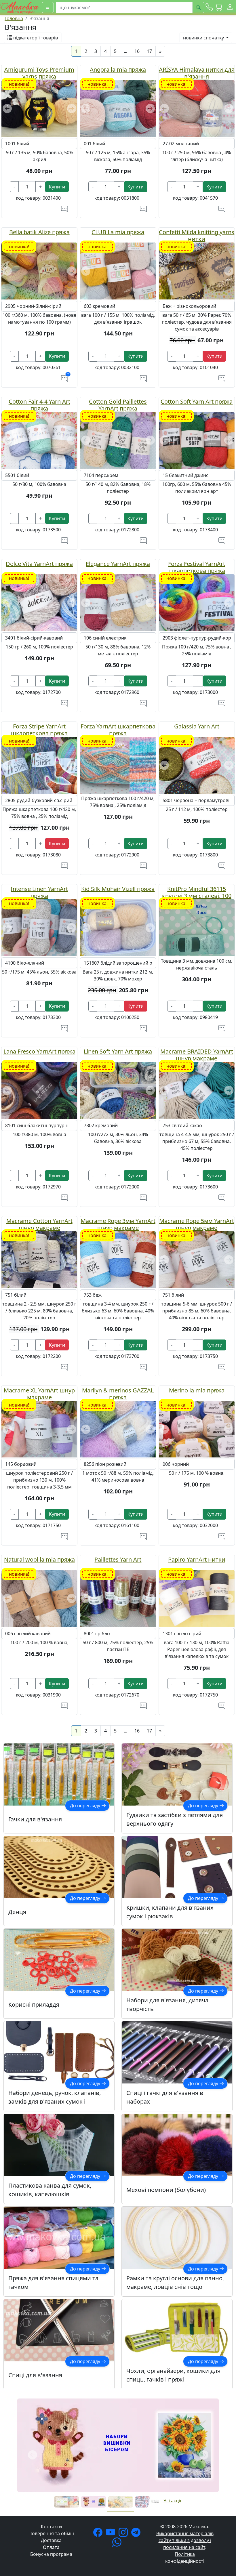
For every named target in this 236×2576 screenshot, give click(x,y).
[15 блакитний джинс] (197, 440)
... (125, 51)
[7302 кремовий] (118, 1090)
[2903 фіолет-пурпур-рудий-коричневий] (197, 602)
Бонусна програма (51, 2554)
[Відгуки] (64, 209)
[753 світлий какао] (197, 1090)
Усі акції (172, 2501)
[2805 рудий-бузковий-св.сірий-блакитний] (39, 765)
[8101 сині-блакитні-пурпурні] (39, 1090)
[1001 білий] (39, 108)
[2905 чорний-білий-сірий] (39, 270)
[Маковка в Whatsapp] (118, 2544)
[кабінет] (230, 7)
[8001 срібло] (118, 1598)
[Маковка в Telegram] (137, 2534)
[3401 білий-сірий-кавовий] (39, 602)
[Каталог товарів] (48, 7)
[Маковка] (20, 7)
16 (137, 51)
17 (149, 51)
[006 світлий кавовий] (39, 1598)
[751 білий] (39, 1259)
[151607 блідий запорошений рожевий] (118, 927)
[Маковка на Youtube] (112, 2534)
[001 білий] (118, 108)
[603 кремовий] (118, 270)
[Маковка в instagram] (124, 2534)
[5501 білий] (39, 440)
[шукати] (198, 7)
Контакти (51, 2527)
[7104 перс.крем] (118, 440)
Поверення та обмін (51, 2533)
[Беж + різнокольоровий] (197, 270)
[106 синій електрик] (118, 602)
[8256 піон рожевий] (118, 1429)
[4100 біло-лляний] (39, 927)
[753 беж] (118, 1259)
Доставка (51, 2540)
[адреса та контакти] (209, 7)
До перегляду (86, 1806)
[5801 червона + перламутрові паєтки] (197, 765)
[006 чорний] (197, 1429)
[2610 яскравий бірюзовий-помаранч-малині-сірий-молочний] (118, 765)
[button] (219, 7)
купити (57, 187)
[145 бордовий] (39, 1429)
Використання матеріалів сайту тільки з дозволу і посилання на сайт (185, 2540)
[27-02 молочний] (197, 108)
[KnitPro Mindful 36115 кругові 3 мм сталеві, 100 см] (197, 927)
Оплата (51, 2547)
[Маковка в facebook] (99, 2534)
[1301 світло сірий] (197, 1598)
